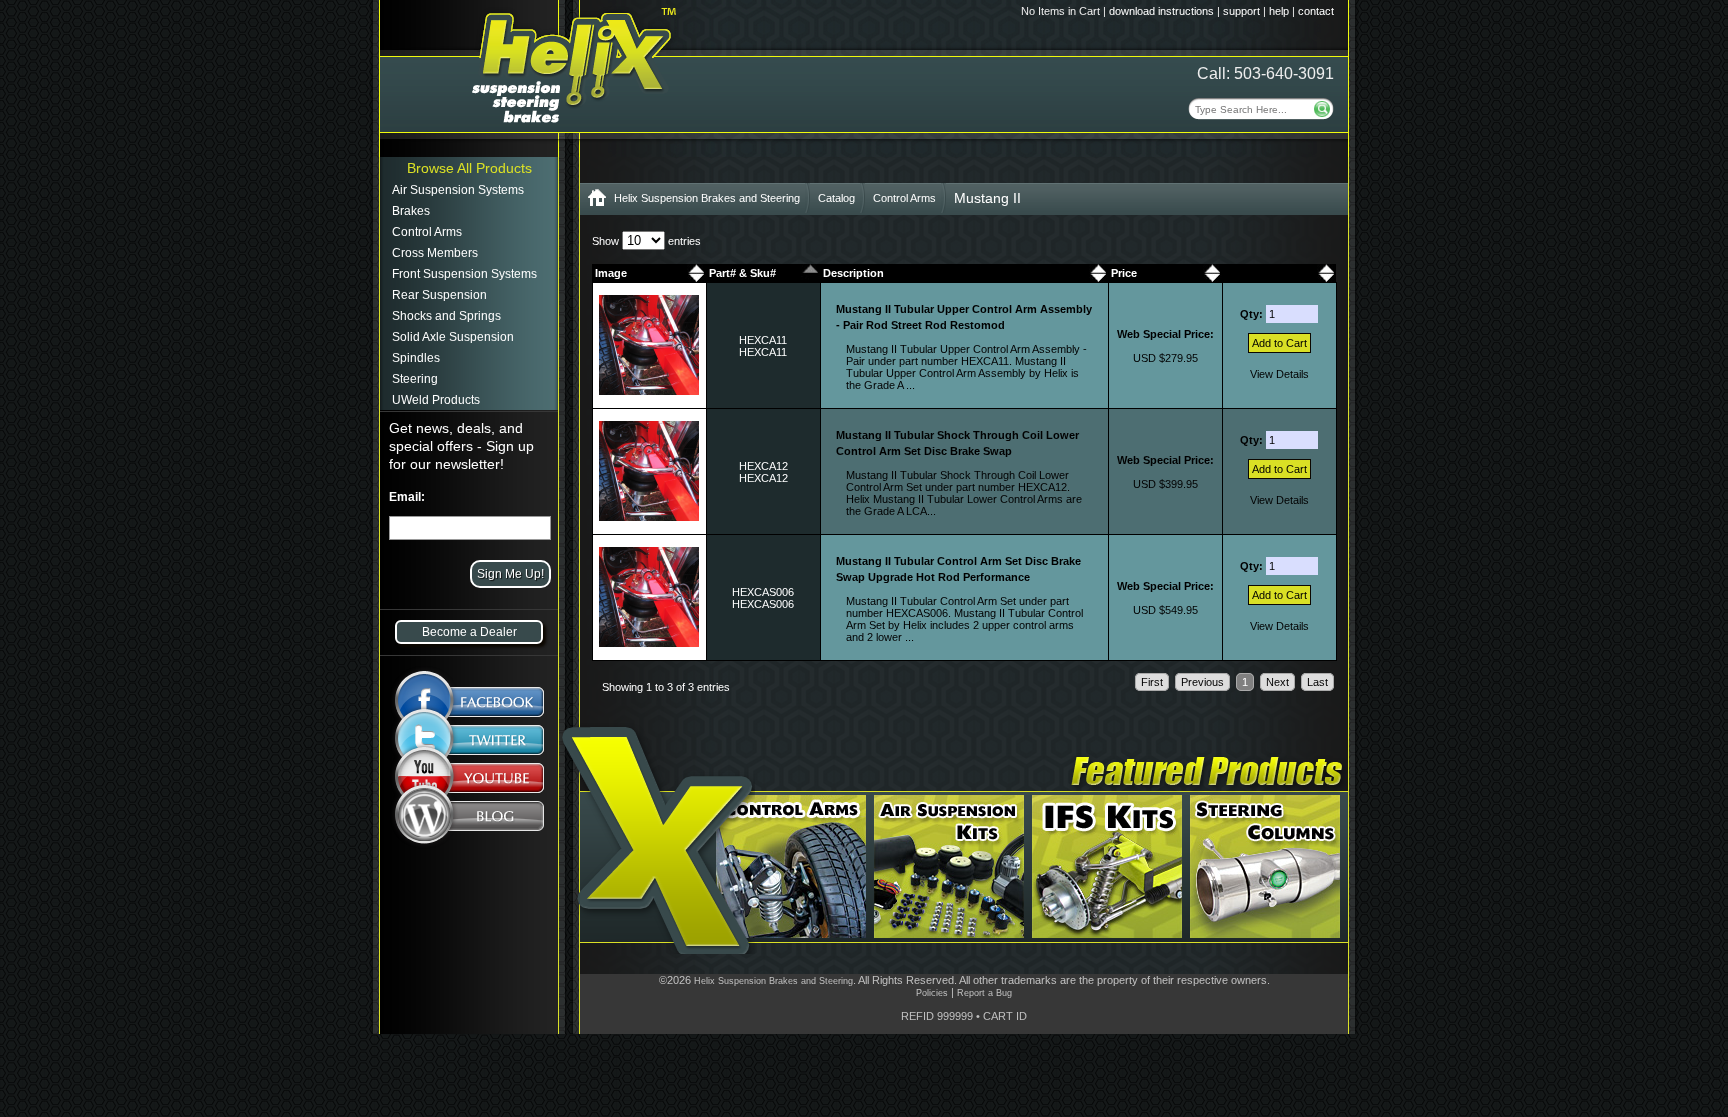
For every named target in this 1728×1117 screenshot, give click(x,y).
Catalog (836, 198)
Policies (932, 993)
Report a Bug (984, 993)
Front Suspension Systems (464, 274)
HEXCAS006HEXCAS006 (763, 598)
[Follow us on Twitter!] (469, 740)
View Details (1279, 374)
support (1241, 11)
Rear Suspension (439, 295)
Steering (415, 379)
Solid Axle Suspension (453, 337)
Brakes (411, 211)
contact (1316, 11)
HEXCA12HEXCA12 (763, 472)
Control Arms (427, 232)
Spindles (416, 358)
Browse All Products (469, 168)
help (1279, 11)
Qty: (1253, 314)
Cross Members (435, 253)
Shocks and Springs (446, 316)
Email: (407, 497)
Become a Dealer (469, 632)
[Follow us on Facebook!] (469, 691)
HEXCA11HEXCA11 (763, 346)
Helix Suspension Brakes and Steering (707, 198)
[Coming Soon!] (469, 782)
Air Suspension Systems (458, 190)
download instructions (1161, 11)
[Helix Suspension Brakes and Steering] (597, 201)
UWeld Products (436, 400)
